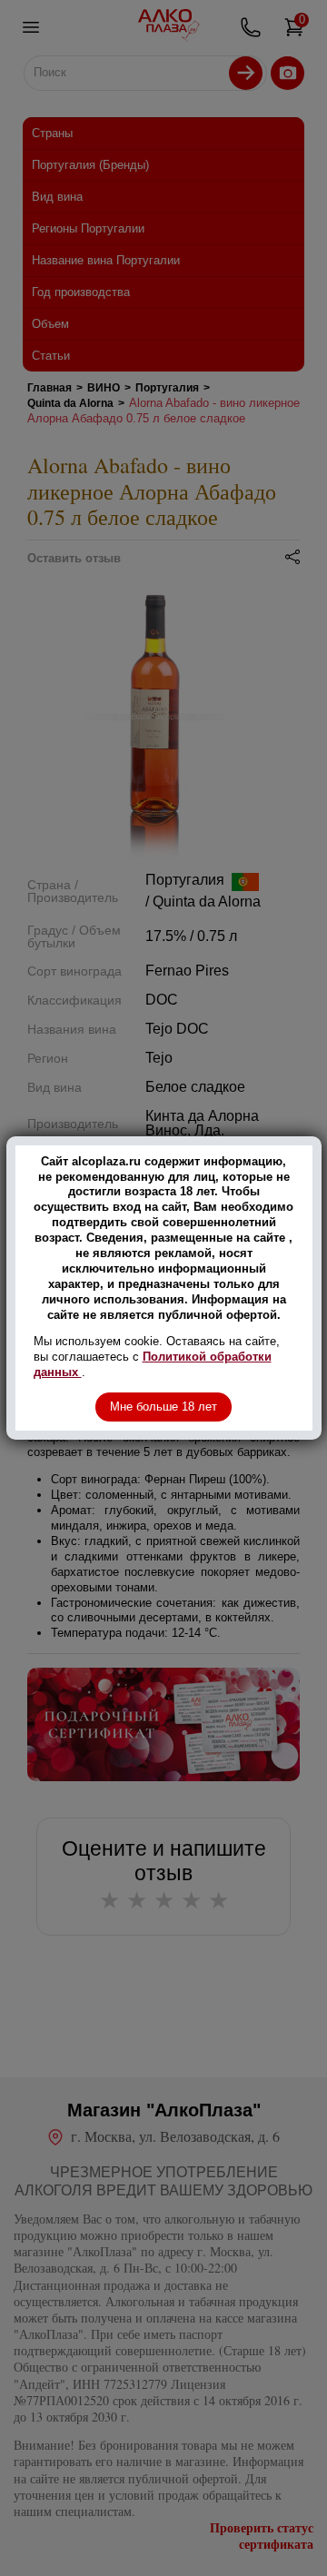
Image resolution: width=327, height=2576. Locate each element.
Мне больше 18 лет (163, 1407)
